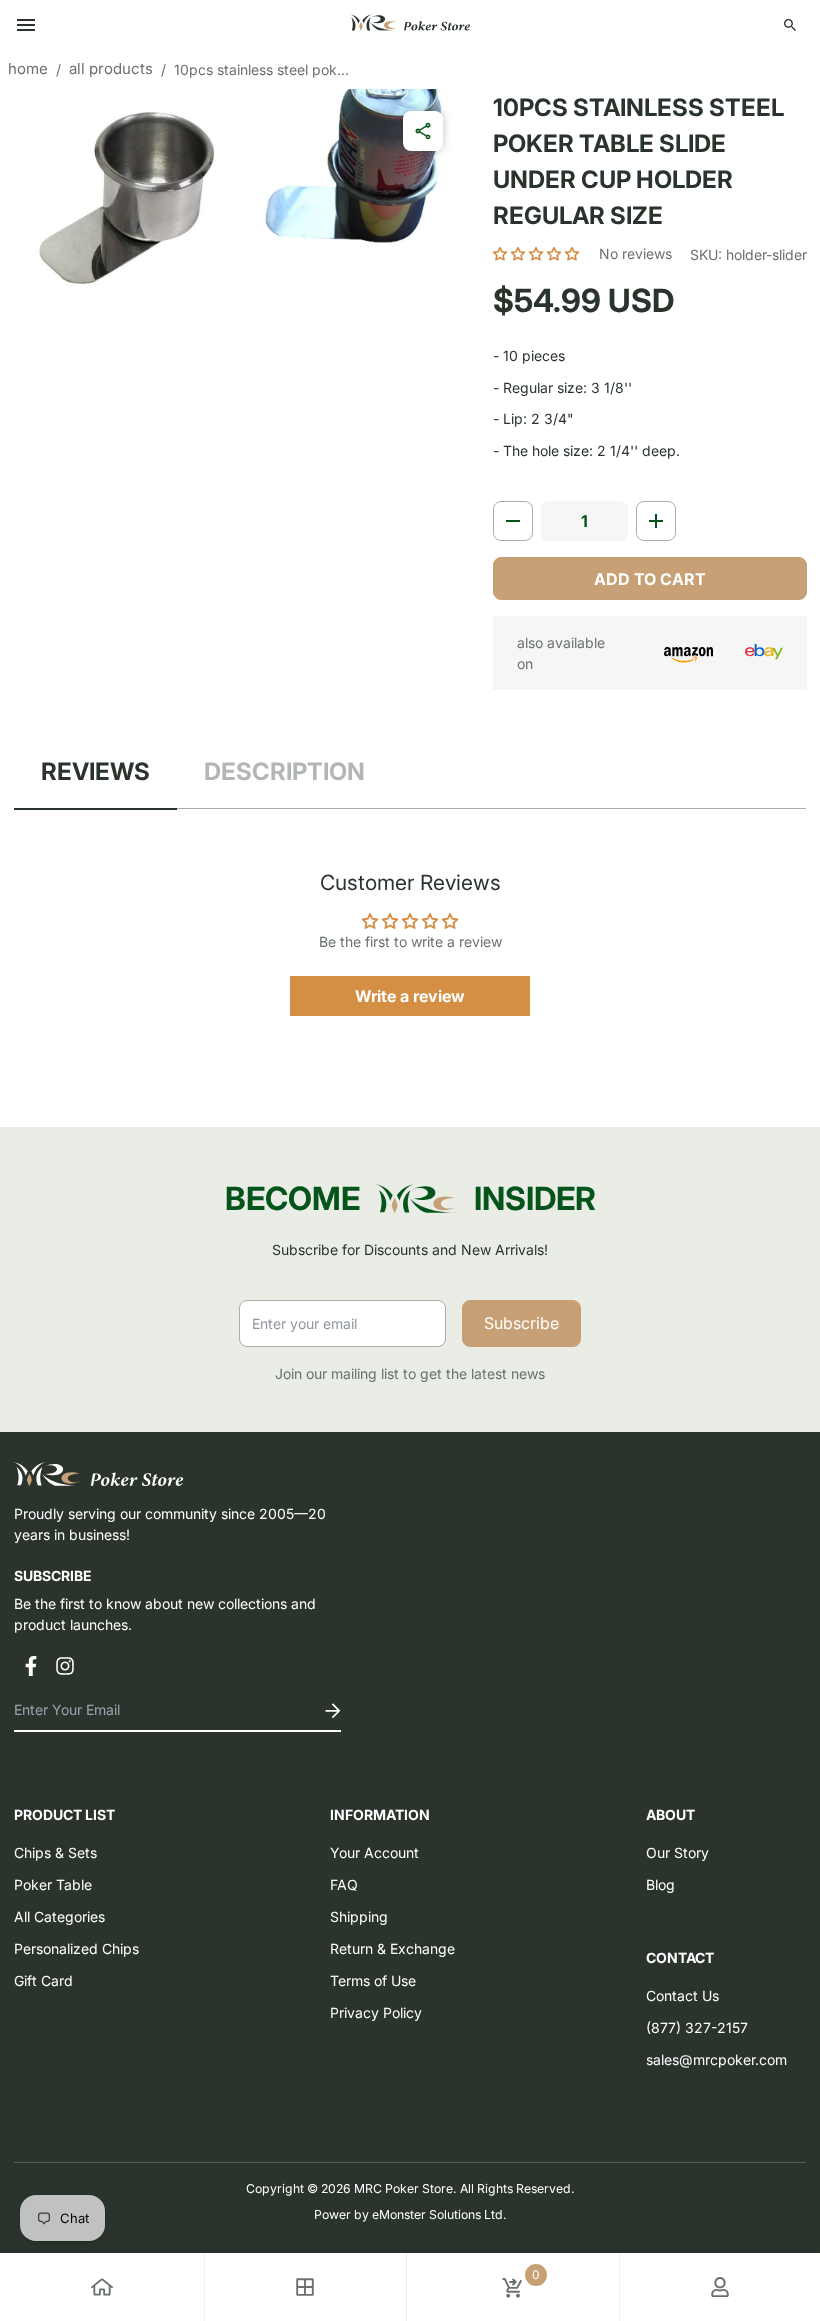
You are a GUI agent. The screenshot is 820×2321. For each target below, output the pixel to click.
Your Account (374, 1852)
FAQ (344, 1884)
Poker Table (53, 1884)
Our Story (677, 1852)
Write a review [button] (410, 996)
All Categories (59, 1916)
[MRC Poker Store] (410, 25)
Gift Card (43, 1980)
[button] (538, 253)
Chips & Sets (55, 1852)
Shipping (359, 1916)
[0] (513, 2287)
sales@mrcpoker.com (716, 2059)
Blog (660, 1884)
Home (28, 68)
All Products (111, 68)
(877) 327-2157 (697, 2027)
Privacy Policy (376, 2012)
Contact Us (682, 1995)
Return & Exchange (392, 1948)
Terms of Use (373, 1980)
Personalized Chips (76, 1948)
